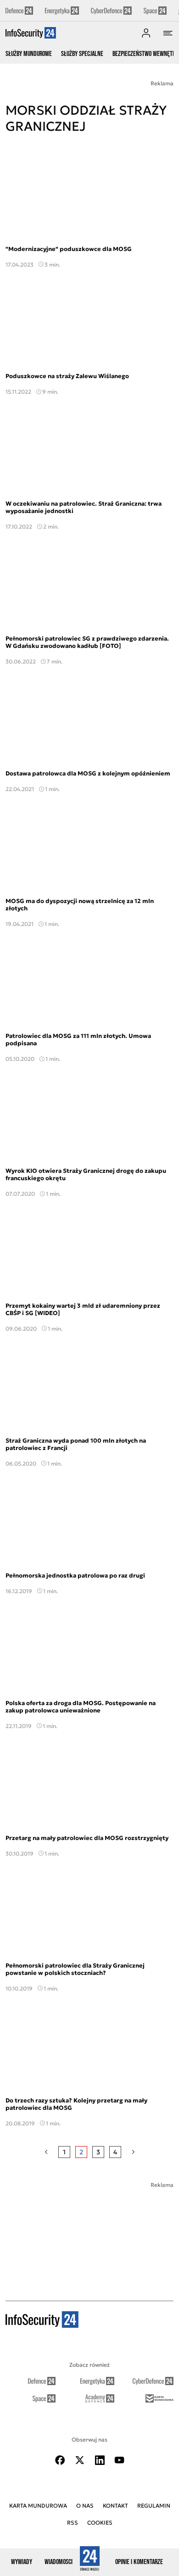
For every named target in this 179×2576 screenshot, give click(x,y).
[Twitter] (80, 2460)
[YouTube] (119, 2460)
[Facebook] (60, 2460)
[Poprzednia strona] (46, 2152)
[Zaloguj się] (146, 33)
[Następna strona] (133, 2152)
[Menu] (168, 33)
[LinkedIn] (100, 2460)
